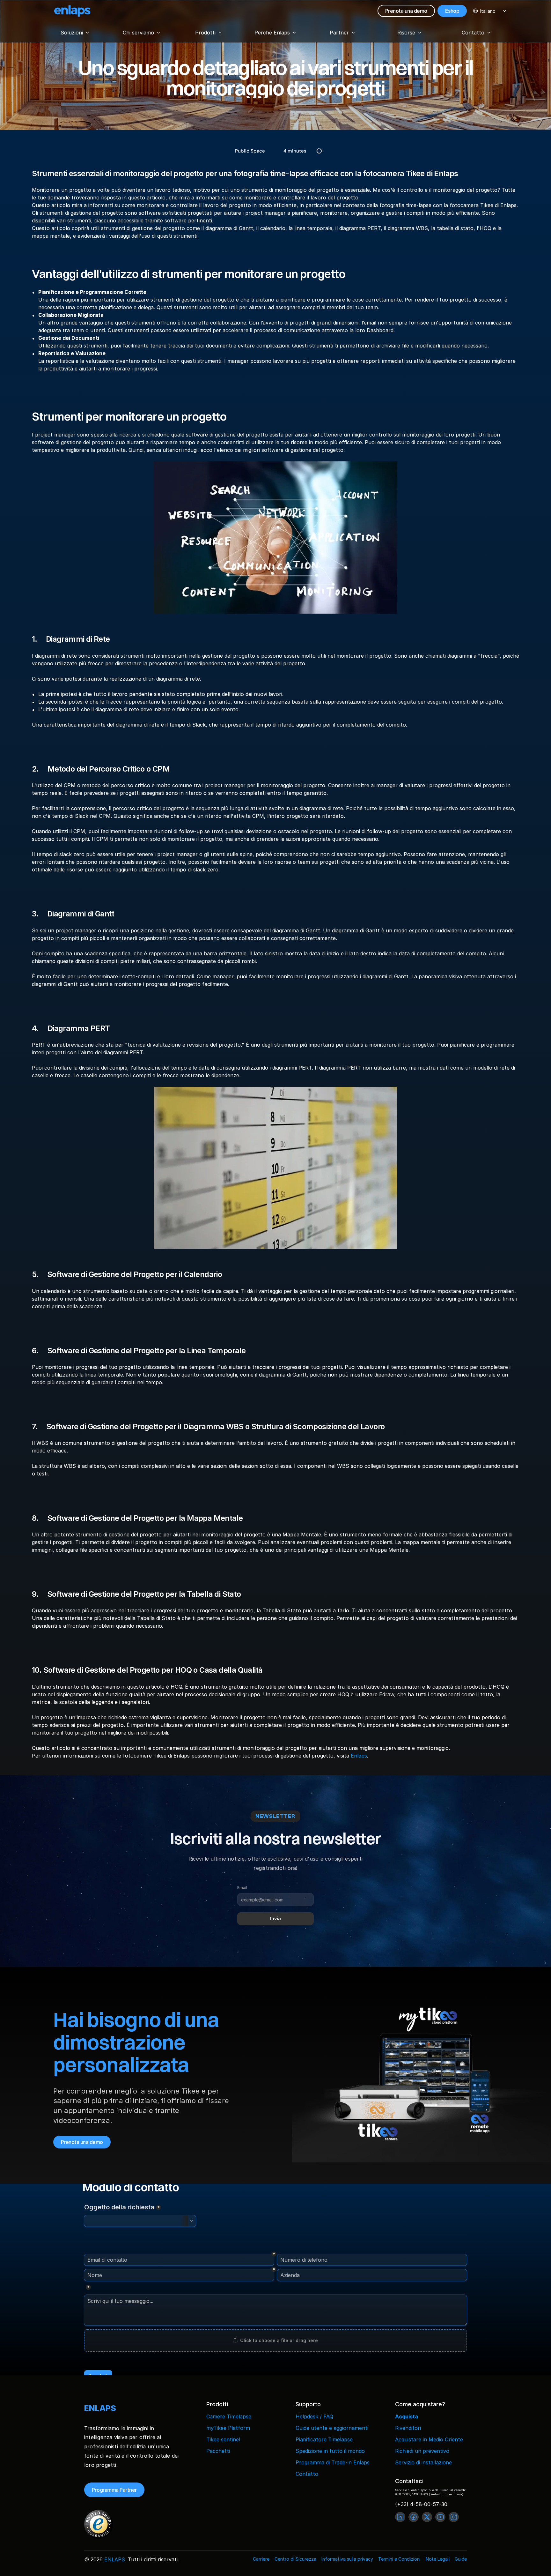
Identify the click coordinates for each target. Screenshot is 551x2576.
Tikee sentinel (223, 2439)
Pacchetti (218, 2451)
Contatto (307, 2474)
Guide (461, 2559)
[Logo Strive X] (72, 11)
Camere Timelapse (229, 2416)
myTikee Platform (228, 2428)
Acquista (407, 2416)
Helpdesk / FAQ (314, 2416)
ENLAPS (115, 2559)
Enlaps (359, 1756)
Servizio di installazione (423, 2462)
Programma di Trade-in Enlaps (333, 2462)
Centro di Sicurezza (295, 2559)
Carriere (261, 2559)
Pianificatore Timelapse (324, 2439)
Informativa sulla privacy (347, 2559)
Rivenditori (408, 2428)
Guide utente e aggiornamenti (332, 2428)
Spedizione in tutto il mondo (330, 2451)
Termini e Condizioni (399, 2559)
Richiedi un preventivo (422, 2451)
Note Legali (438, 2559)
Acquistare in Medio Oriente (429, 2439)
